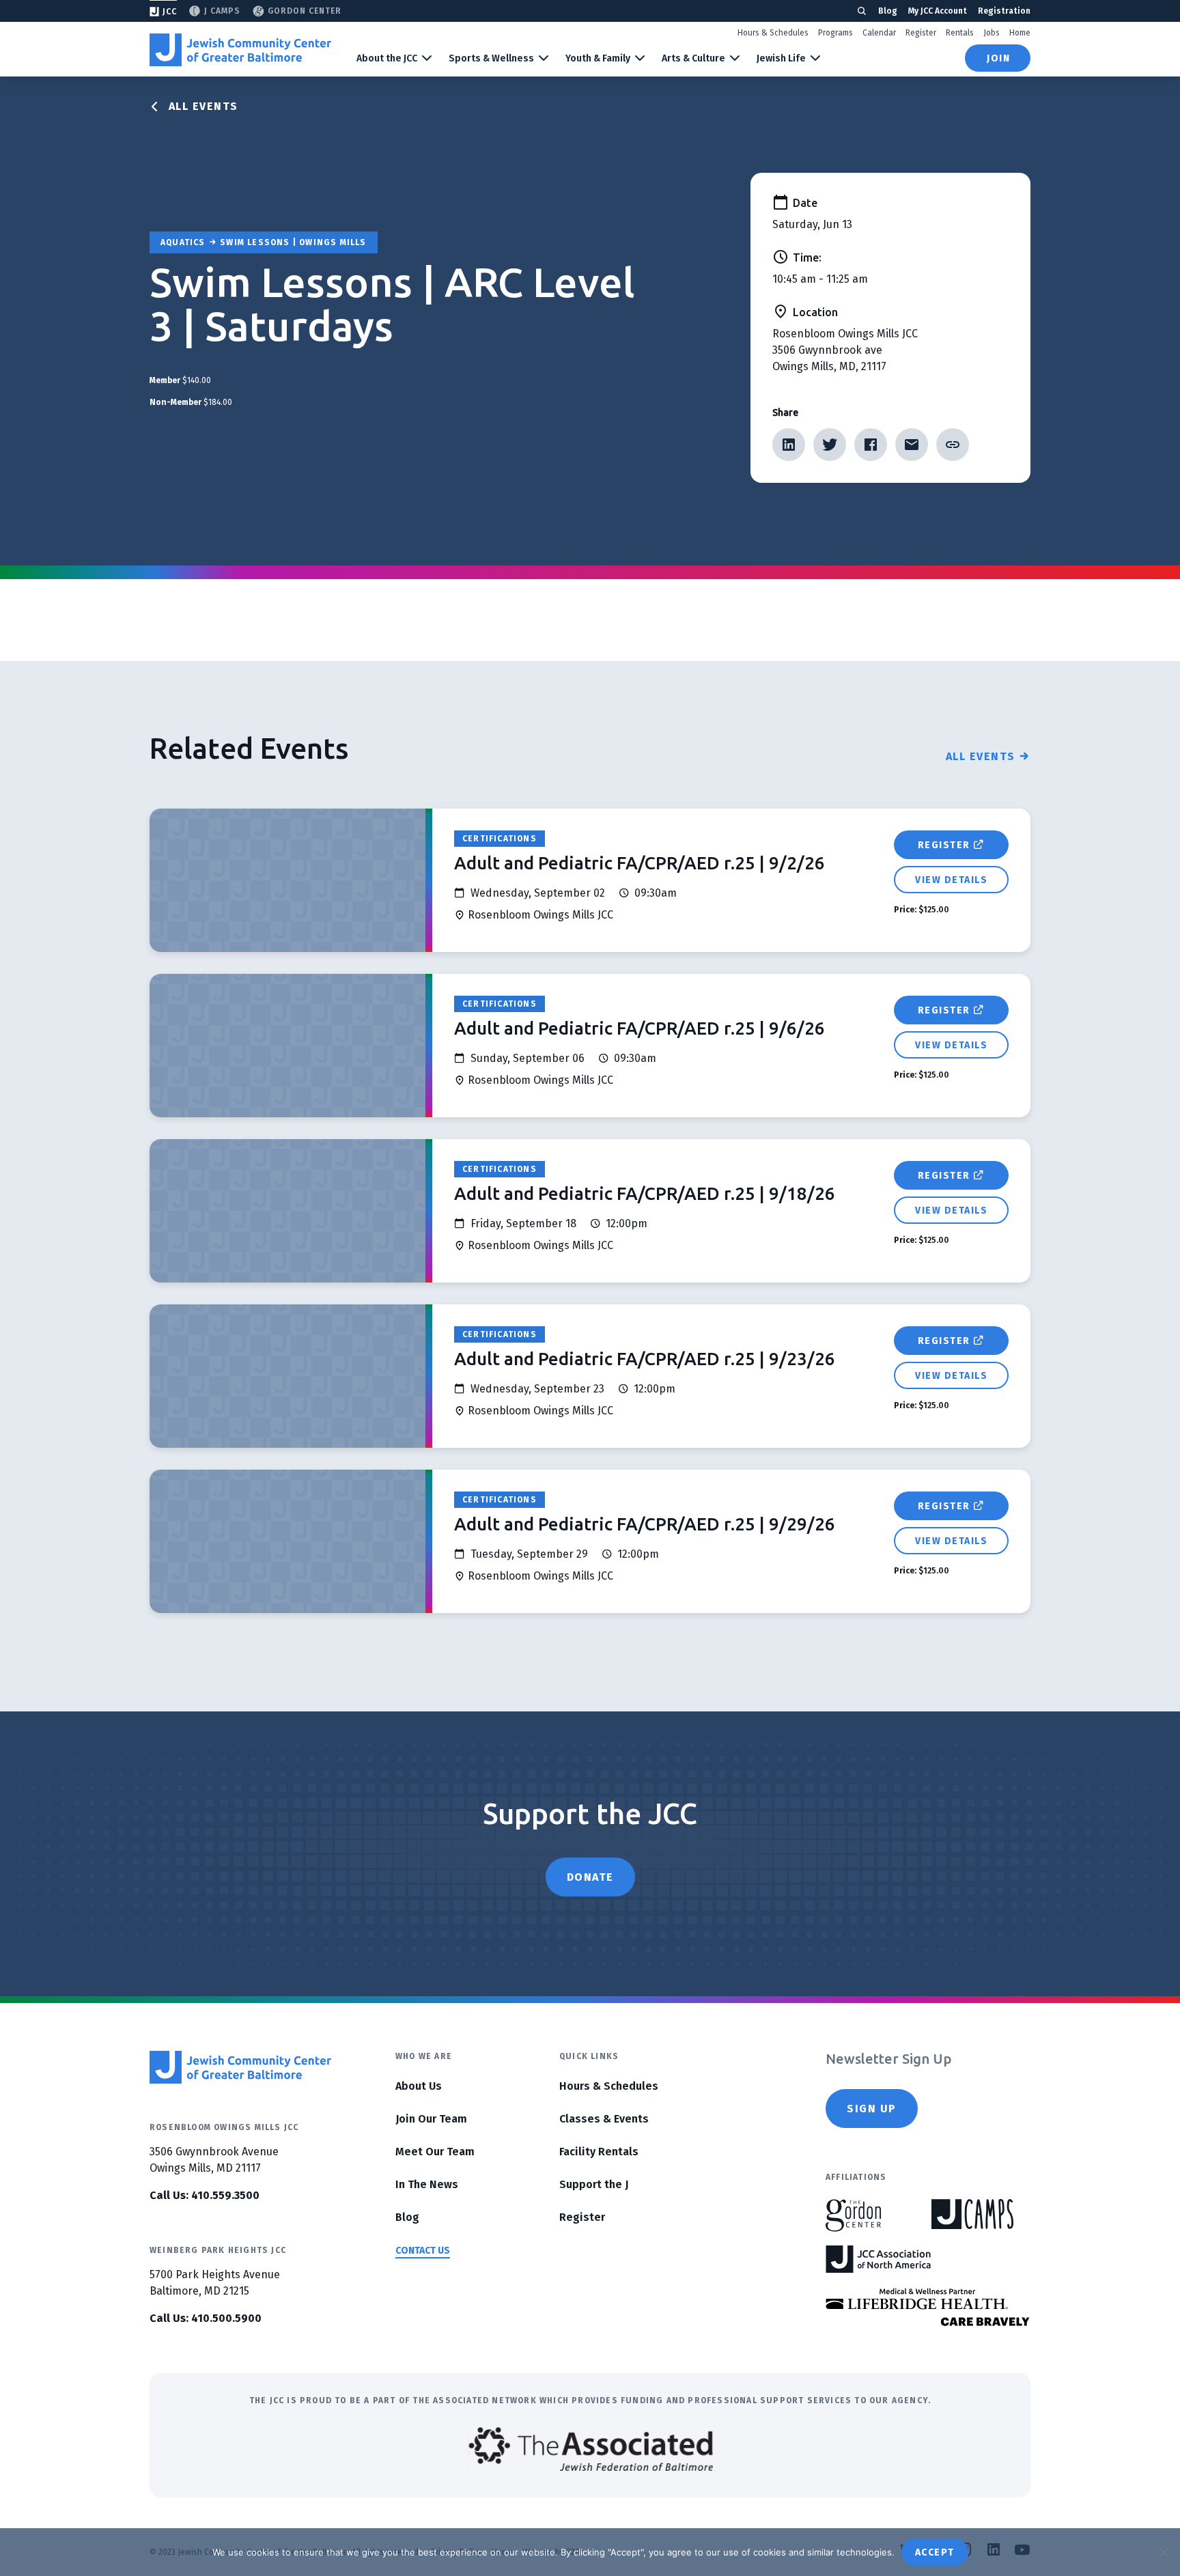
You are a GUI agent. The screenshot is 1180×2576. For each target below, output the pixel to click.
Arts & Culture (693, 58)
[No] (1163, 2552)
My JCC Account (938, 11)
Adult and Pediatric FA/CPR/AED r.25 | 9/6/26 (640, 1028)
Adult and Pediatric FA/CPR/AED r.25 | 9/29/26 (645, 1524)
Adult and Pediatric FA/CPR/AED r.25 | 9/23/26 (645, 1359)
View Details (951, 880)
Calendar (879, 33)
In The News (427, 2184)
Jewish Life (781, 58)
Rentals (960, 33)
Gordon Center (305, 11)
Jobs (992, 33)
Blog (888, 11)
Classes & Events (604, 2119)
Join (998, 58)
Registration (1004, 11)
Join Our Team (431, 2119)
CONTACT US (423, 2251)
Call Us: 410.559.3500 (205, 2195)
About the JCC (387, 58)
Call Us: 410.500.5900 (206, 2318)
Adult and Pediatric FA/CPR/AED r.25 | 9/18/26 (645, 1193)
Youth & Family (598, 58)
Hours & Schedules (773, 33)
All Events (203, 106)
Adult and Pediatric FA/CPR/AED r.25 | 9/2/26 (640, 863)
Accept (935, 2552)
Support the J (594, 2184)
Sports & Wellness (491, 58)
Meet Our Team (435, 2152)
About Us (419, 2086)
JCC (170, 12)
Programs (835, 33)
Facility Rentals (599, 2152)
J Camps (222, 11)
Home (1020, 33)
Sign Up (872, 2109)
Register (921, 33)
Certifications (500, 839)
